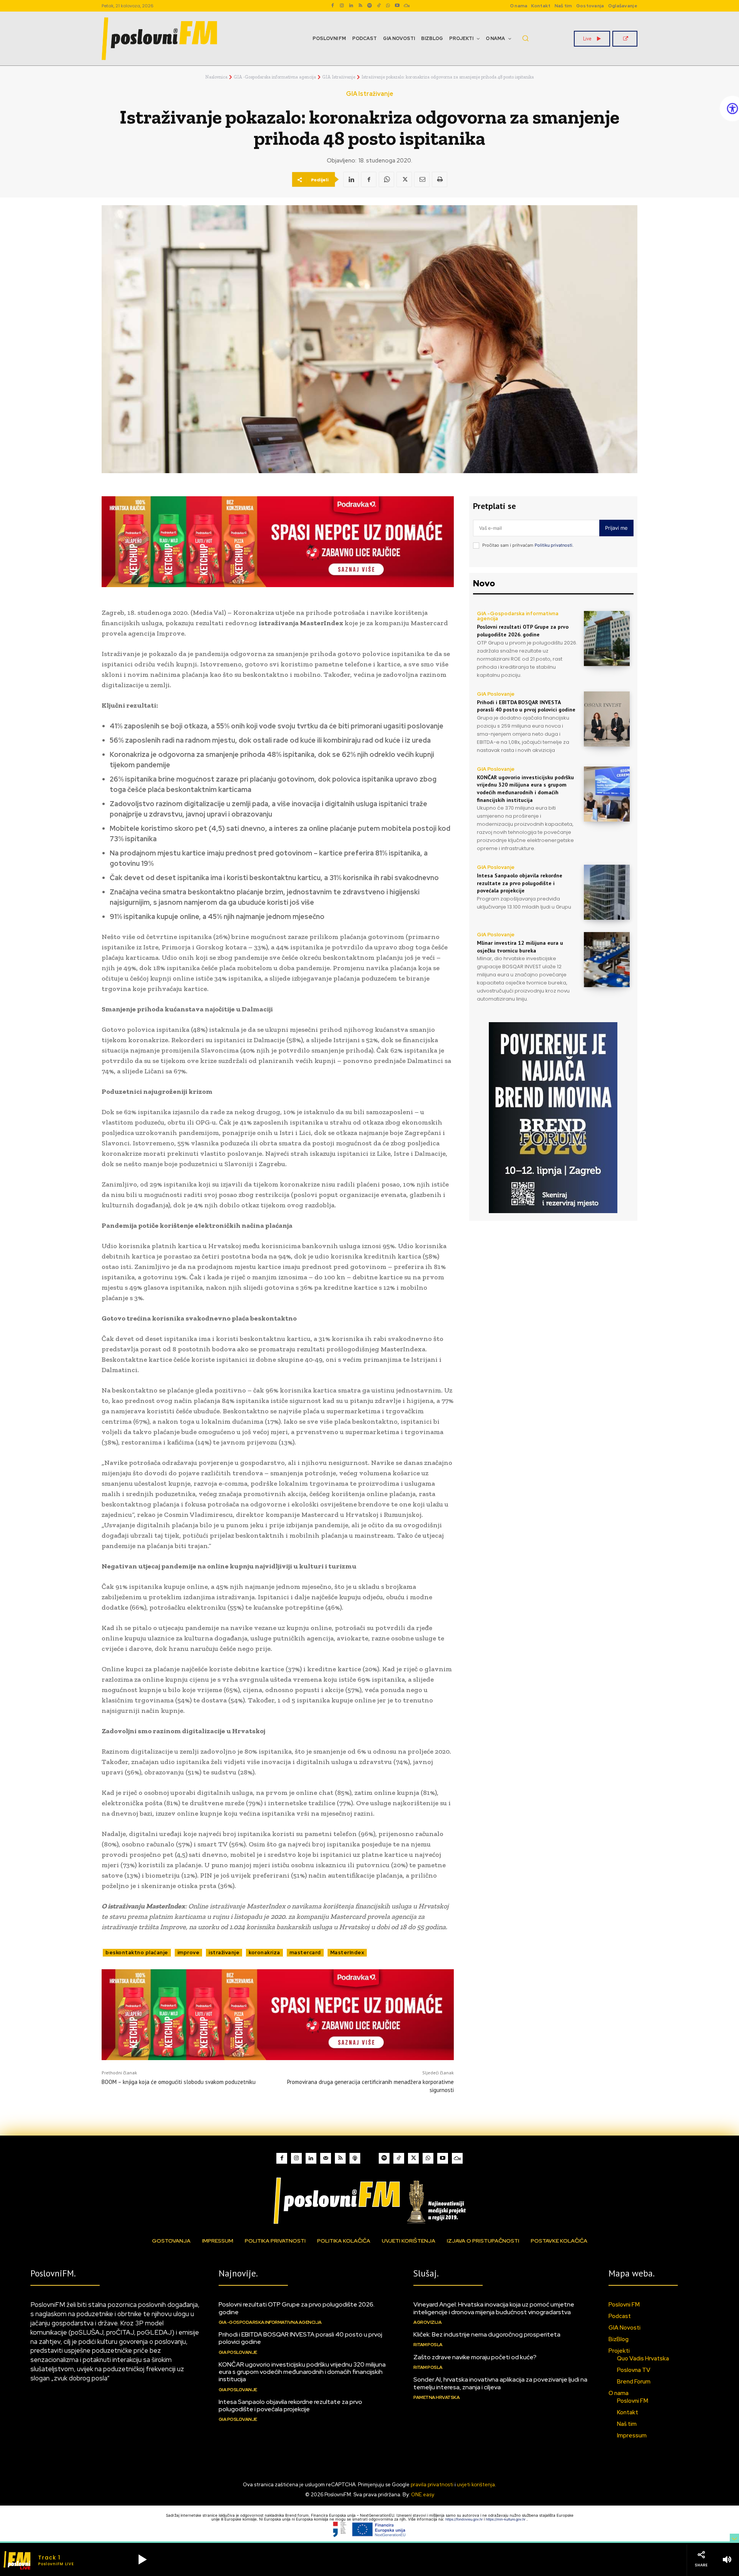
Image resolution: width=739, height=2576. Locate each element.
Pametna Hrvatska (436, 2397)
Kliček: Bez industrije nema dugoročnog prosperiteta (487, 2334)
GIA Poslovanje (496, 694)
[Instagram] (342, 6)
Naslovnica (216, 77)
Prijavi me (616, 528)
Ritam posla (428, 2345)
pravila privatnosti (432, 2485)
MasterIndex (347, 1953)
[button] (525, 38)
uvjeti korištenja (476, 2485)
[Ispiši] (440, 179)
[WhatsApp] (388, 6)
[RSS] (360, 6)
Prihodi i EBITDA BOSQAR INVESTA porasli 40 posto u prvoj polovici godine (526, 706)
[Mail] (326, 2158)
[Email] (422, 179)
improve (189, 1953)
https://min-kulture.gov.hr (506, 2519)
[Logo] (369, 2200)
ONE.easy (423, 2495)
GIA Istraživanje (339, 77)
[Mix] (406, 6)
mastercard (305, 1953)
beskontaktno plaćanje (137, 1953)
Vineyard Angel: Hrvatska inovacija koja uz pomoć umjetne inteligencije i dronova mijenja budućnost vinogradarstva (494, 2308)
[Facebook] (333, 6)
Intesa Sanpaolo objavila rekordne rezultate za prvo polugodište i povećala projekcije (520, 883)
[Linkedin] (351, 6)
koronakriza (264, 1953)
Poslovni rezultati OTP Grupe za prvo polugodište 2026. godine (523, 631)
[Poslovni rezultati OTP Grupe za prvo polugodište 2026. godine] (607, 639)
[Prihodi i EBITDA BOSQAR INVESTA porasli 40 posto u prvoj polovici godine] (607, 719)
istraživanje (224, 1953)
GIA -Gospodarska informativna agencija (275, 77)
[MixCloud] (457, 2158)
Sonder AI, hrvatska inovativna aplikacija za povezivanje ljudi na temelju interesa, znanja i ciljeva (500, 2383)
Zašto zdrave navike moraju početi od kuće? (475, 2357)
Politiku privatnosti (553, 545)
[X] (404, 179)
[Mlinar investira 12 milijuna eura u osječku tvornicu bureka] (607, 960)
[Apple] (355, 2158)
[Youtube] (397, 6)
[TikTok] (379, 6)
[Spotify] (369, 6)
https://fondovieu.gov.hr (465, 2519)
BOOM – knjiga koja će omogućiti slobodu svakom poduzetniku (179, 2082)
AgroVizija (427, 2322)
